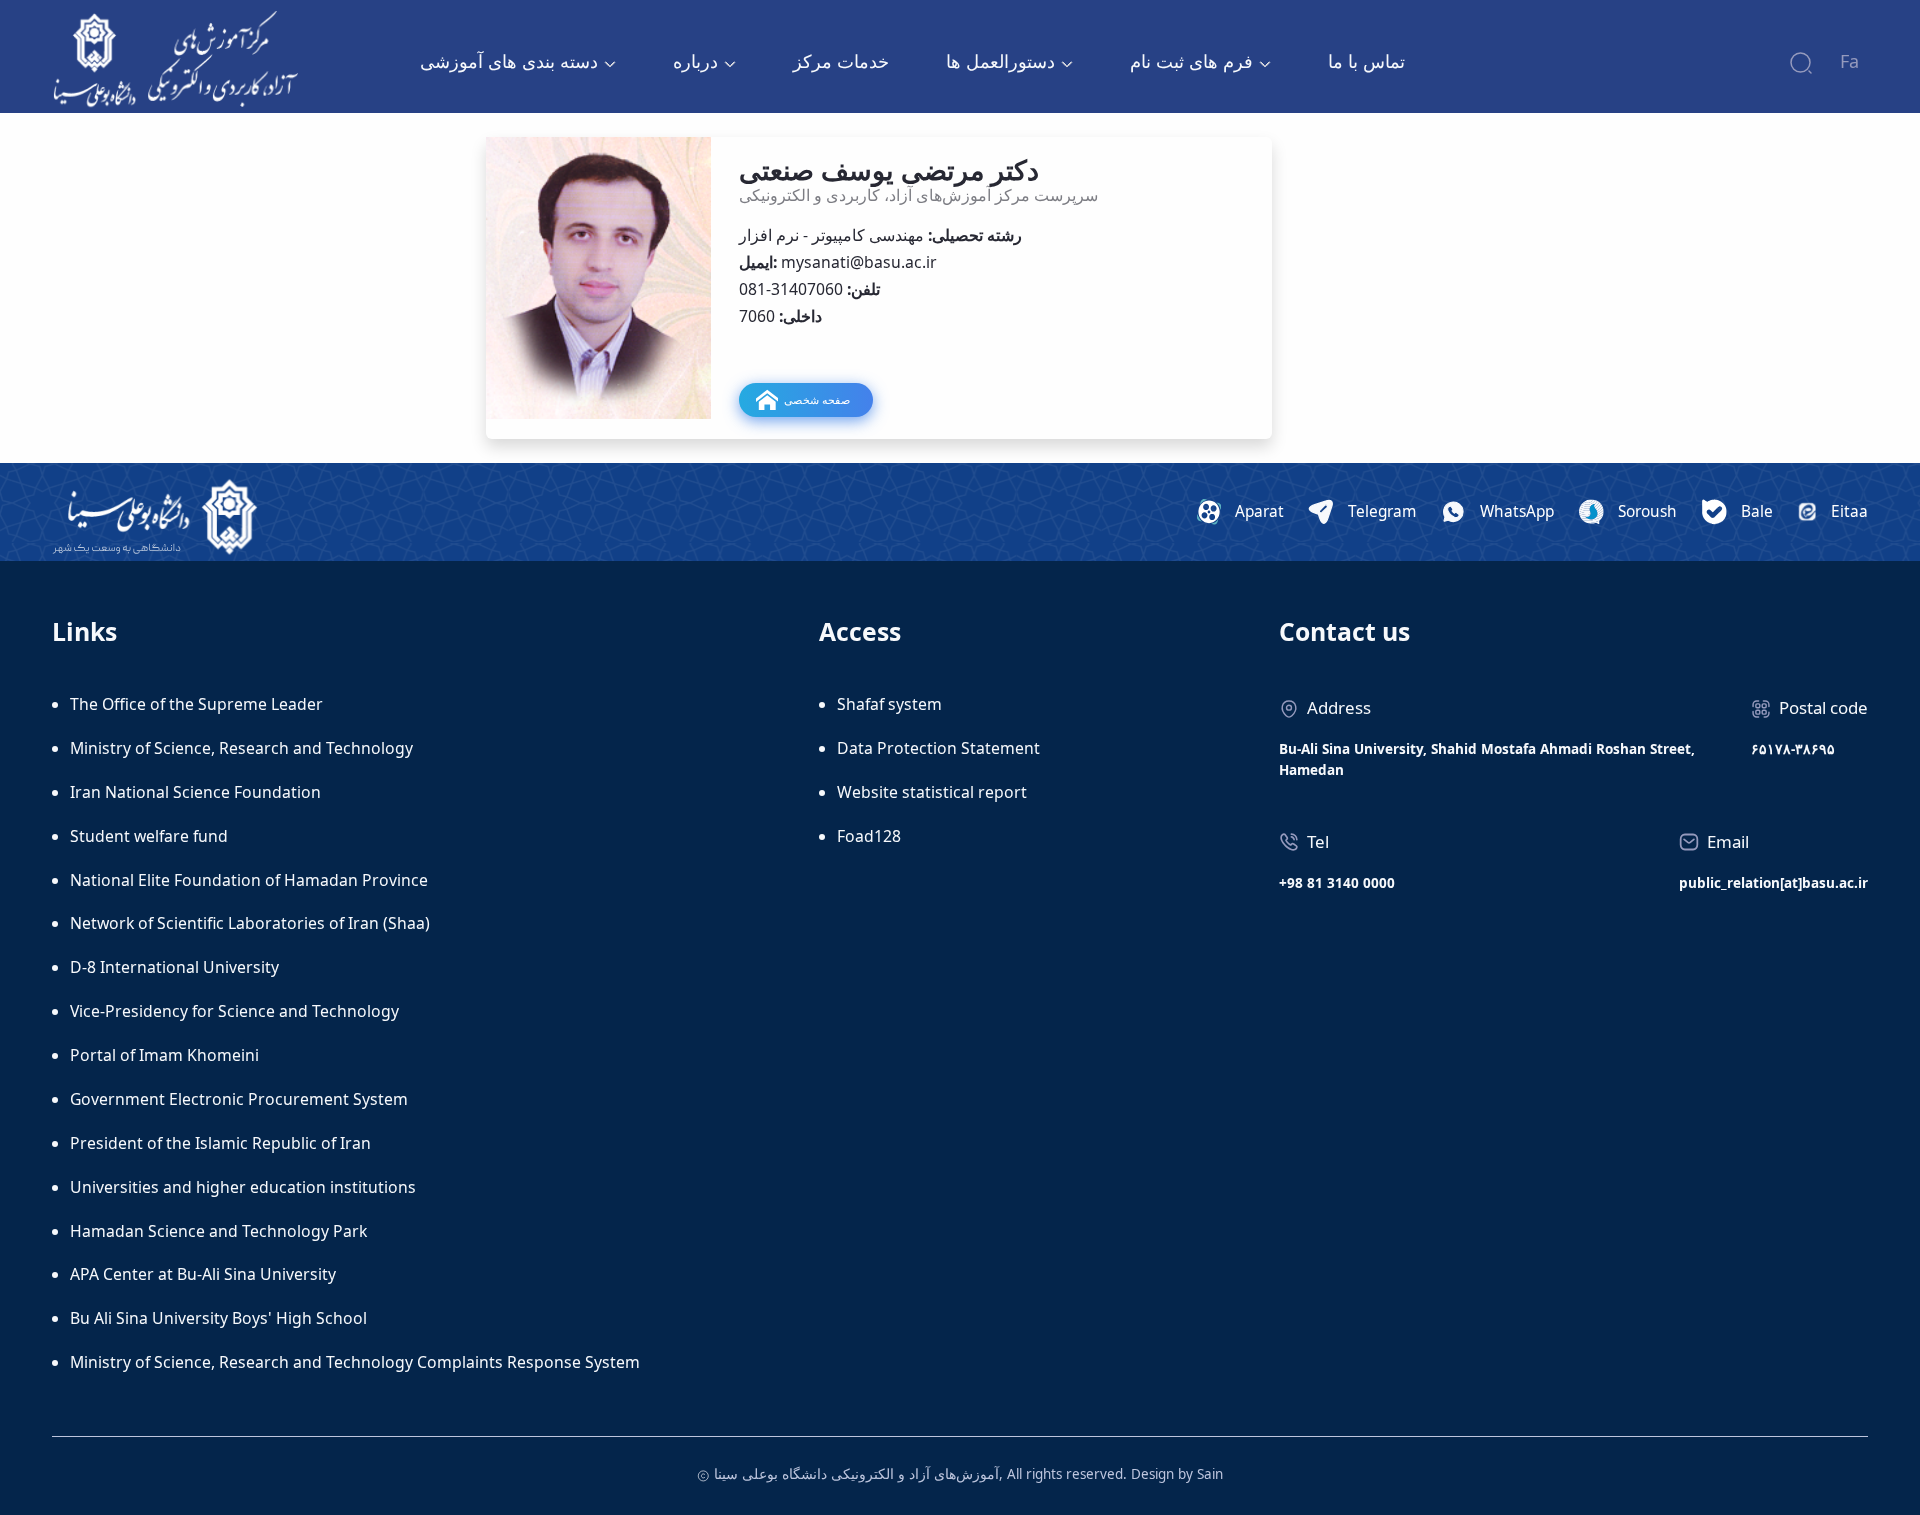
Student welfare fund (149, 836)
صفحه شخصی (817, 399)
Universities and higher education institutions (243, 1187)
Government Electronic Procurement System (239, 1099)
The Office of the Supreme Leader (196, 704)
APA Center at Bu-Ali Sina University (203, 1274)
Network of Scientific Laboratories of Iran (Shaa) (250, 923)
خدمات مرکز (841, 61)
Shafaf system (889, 704)
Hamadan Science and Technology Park (218, 1231)
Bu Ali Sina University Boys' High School (218, 1318)
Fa (1849, 61)
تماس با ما (1366, 61)
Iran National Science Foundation (195, 792)
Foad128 (869, 836)
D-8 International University (174, 967)
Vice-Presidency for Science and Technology (234, 1011)
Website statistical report (932, 792)
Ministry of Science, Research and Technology (241, 748)
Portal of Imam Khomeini (164, 1055)
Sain (1210, 1474)
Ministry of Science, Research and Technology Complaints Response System (355, 1362)
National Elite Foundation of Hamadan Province (249, 880)
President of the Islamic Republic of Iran (220, 1143)
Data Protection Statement (938, 748)
